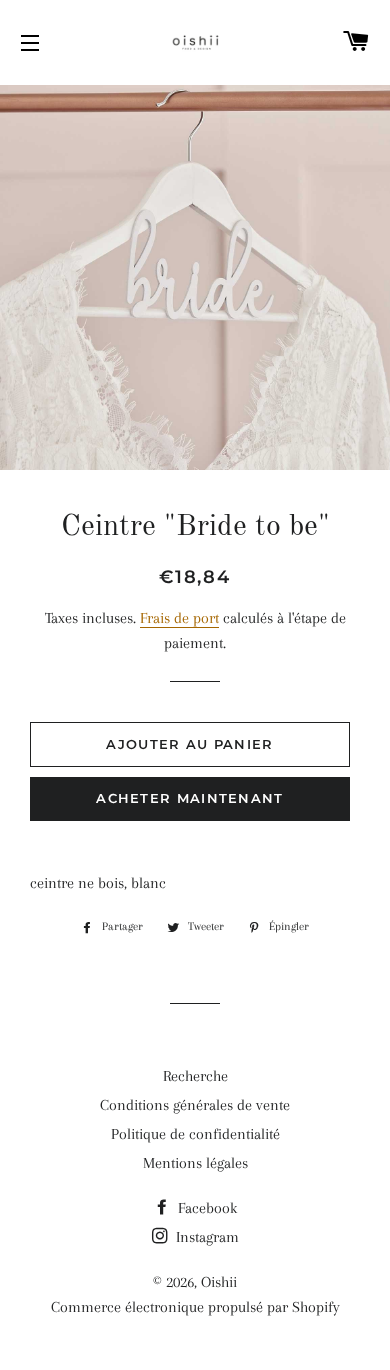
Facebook (205, 1208)
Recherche (195, 1076)
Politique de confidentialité (195, 1134)
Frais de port (179, 618)
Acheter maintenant (189, 798)
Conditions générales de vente (195, 1105)
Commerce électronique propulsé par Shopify (195, 1307)
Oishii (219, 1282)
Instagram (205, 1237)
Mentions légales (195, 1163)
